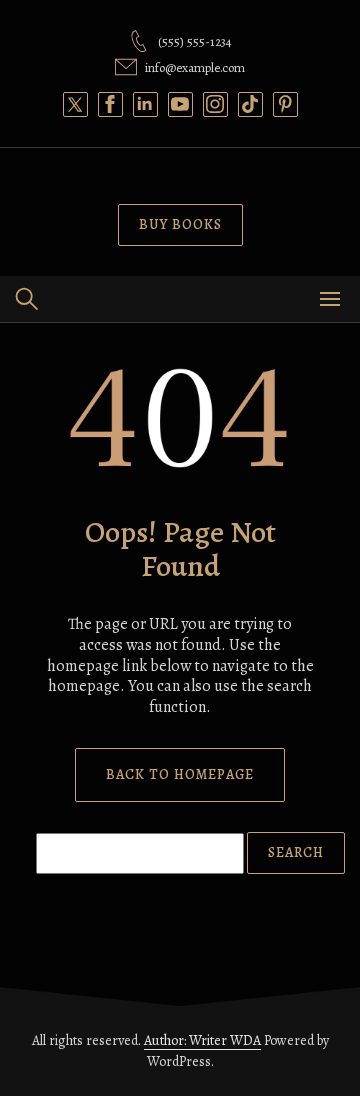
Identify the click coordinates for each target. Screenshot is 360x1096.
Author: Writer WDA (202, 1040)
